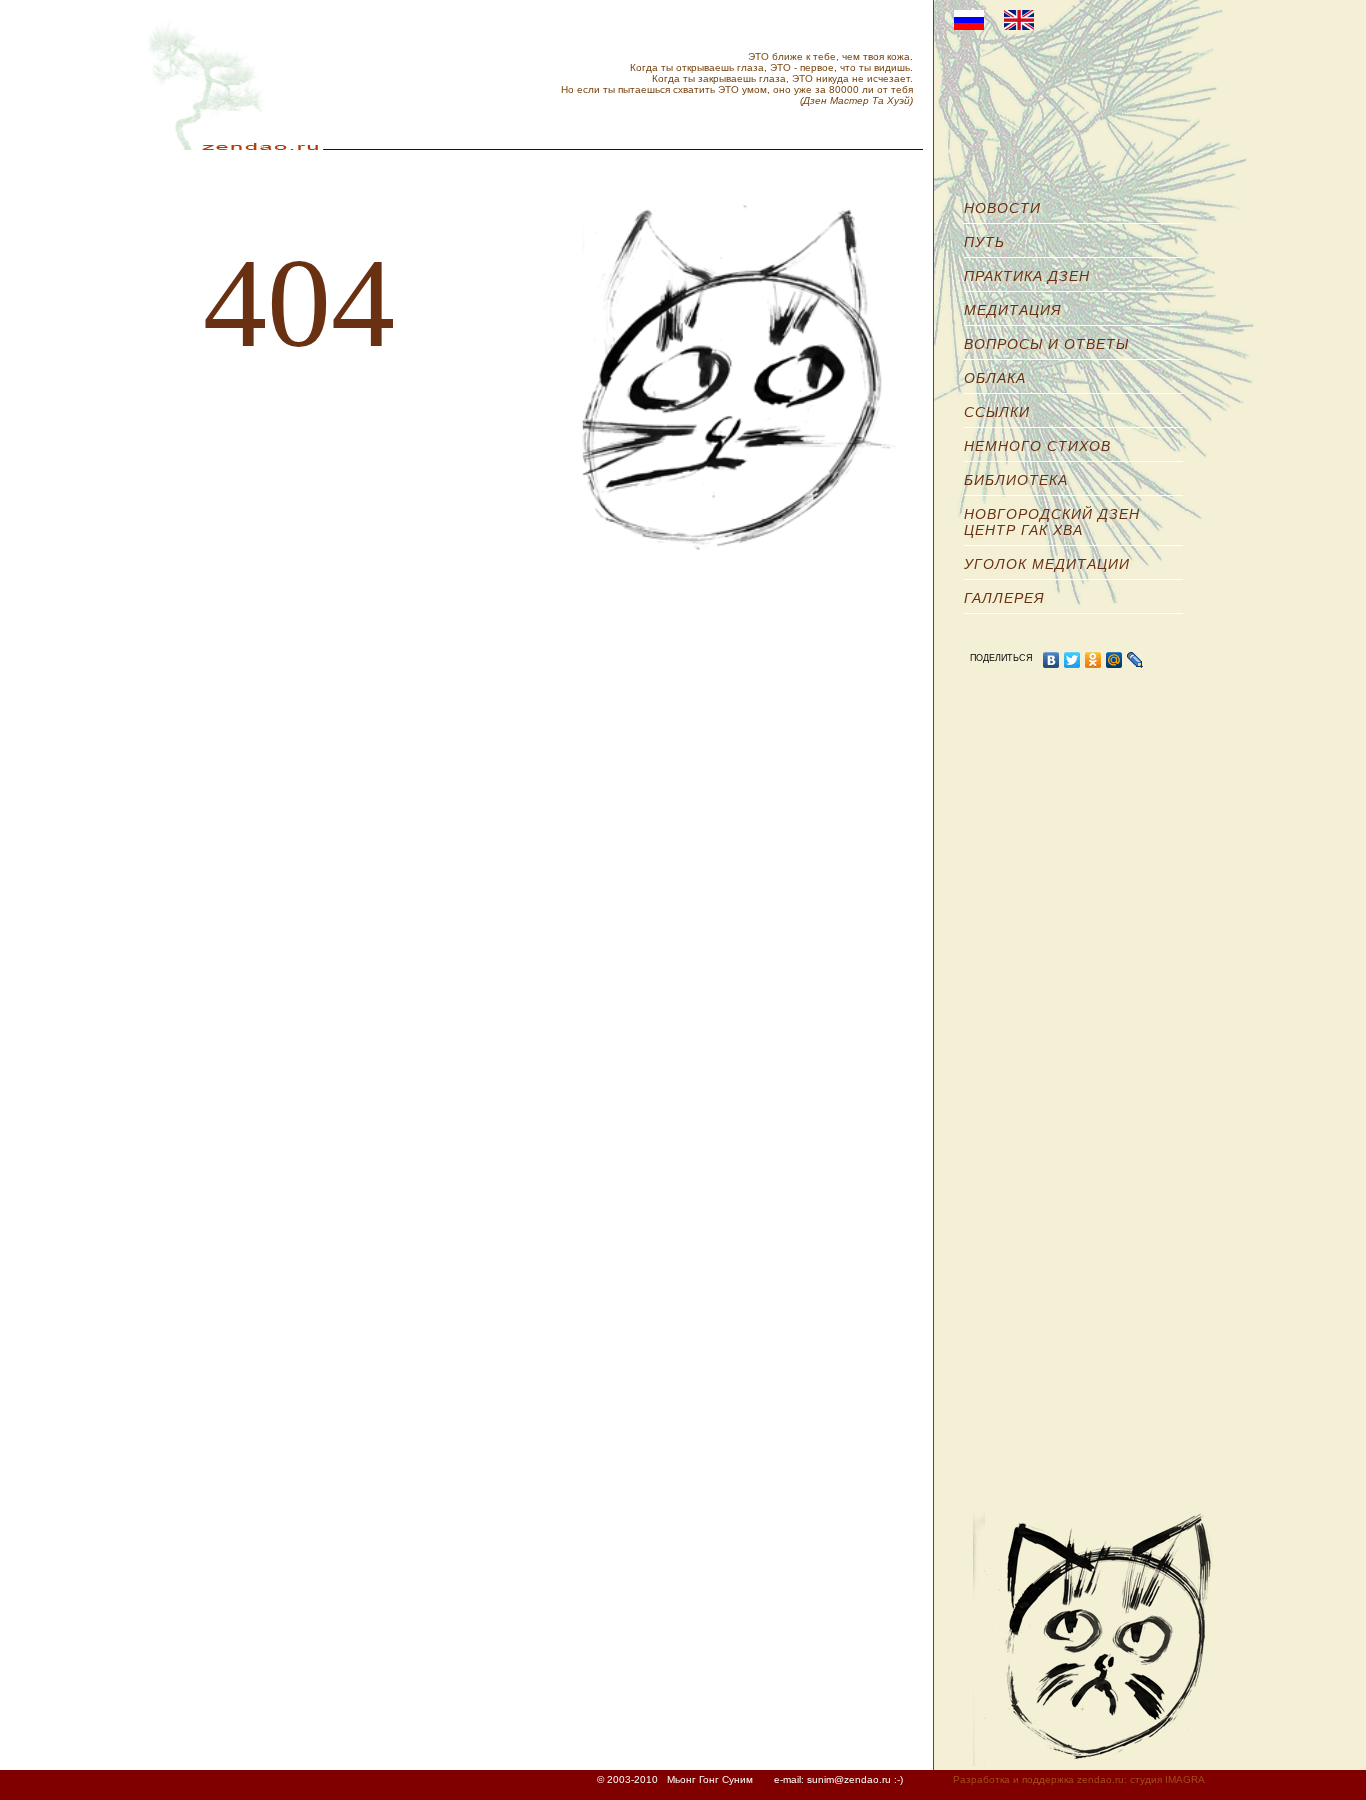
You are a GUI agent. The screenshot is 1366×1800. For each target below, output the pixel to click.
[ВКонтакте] (1051, 660)
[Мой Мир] (1114, 660)
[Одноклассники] (1093, 660)
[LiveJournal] (1135, 660)
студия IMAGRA (1167, 1779)
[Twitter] (1072, 660)
